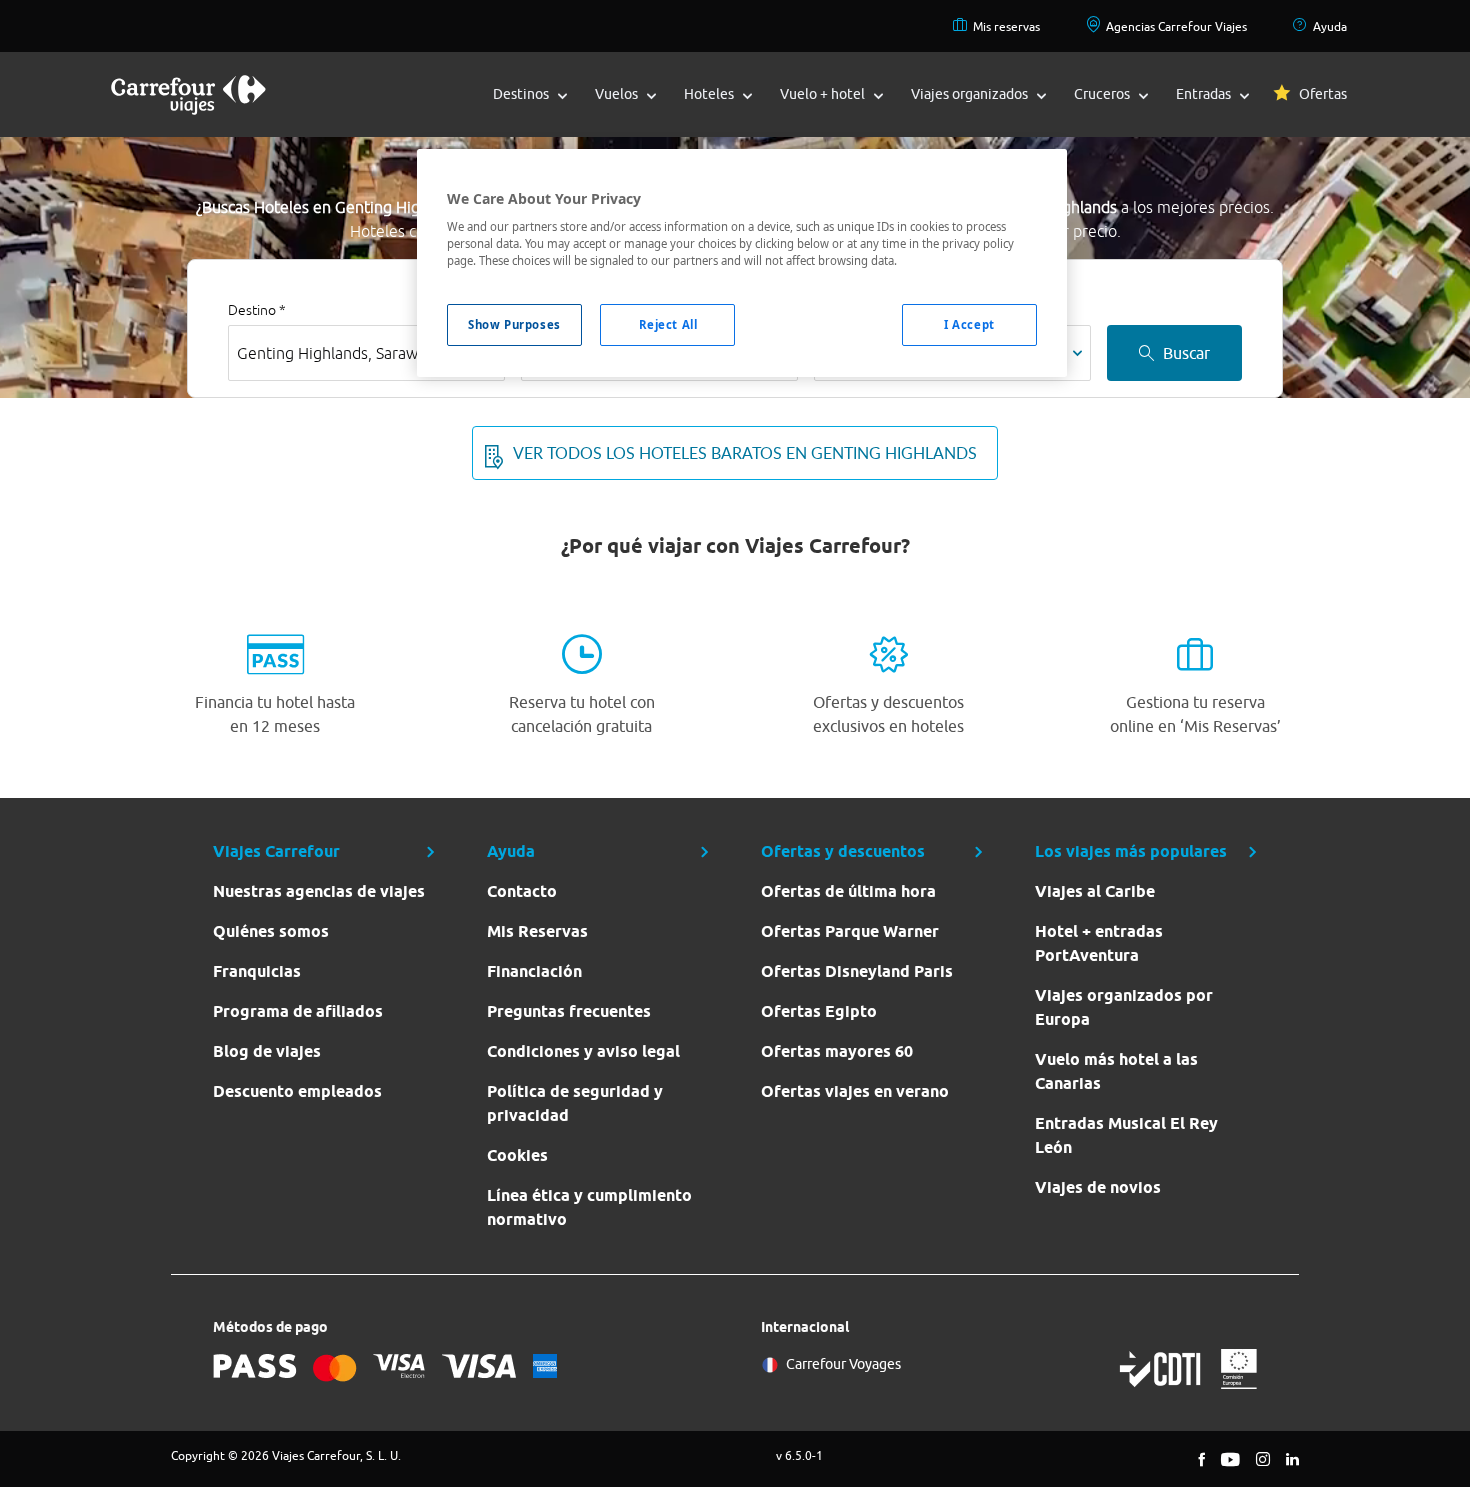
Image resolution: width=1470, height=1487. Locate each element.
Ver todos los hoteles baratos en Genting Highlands (745, 453)
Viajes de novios (1098, 1187)
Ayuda (1330, 26)
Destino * (257, 310)
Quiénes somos (271, 931)
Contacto (522, 891)
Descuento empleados (297, 1091)
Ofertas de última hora (848, 891)
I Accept (969, 324)
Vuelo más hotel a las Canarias (1116, 1071)
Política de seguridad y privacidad (575, 1103)
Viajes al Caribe (1095, 891)
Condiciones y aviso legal (583, 1051)
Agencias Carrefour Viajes (1176, 26)
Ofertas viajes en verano (855, 1091)
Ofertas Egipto (819, 1011)
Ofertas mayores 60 (837, 1051)
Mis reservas (1006, 26)
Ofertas (1323, 94)
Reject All (668, 324)
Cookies (517, 1155)
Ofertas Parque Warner (850, 931)
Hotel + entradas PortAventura (1099, 943)
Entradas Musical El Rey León (1126, 1135)
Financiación (534, 971)
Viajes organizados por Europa (1124, 1007)
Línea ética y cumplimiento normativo (589, 1207)
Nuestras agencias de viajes (319, 891)
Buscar (1186, 353)
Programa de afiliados (298, 1011)
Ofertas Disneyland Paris (857, 971)
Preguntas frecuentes (569, 1011)
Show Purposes (514, 324)
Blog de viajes (267, 1051)
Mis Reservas (537, 931)
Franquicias (257, 971)
